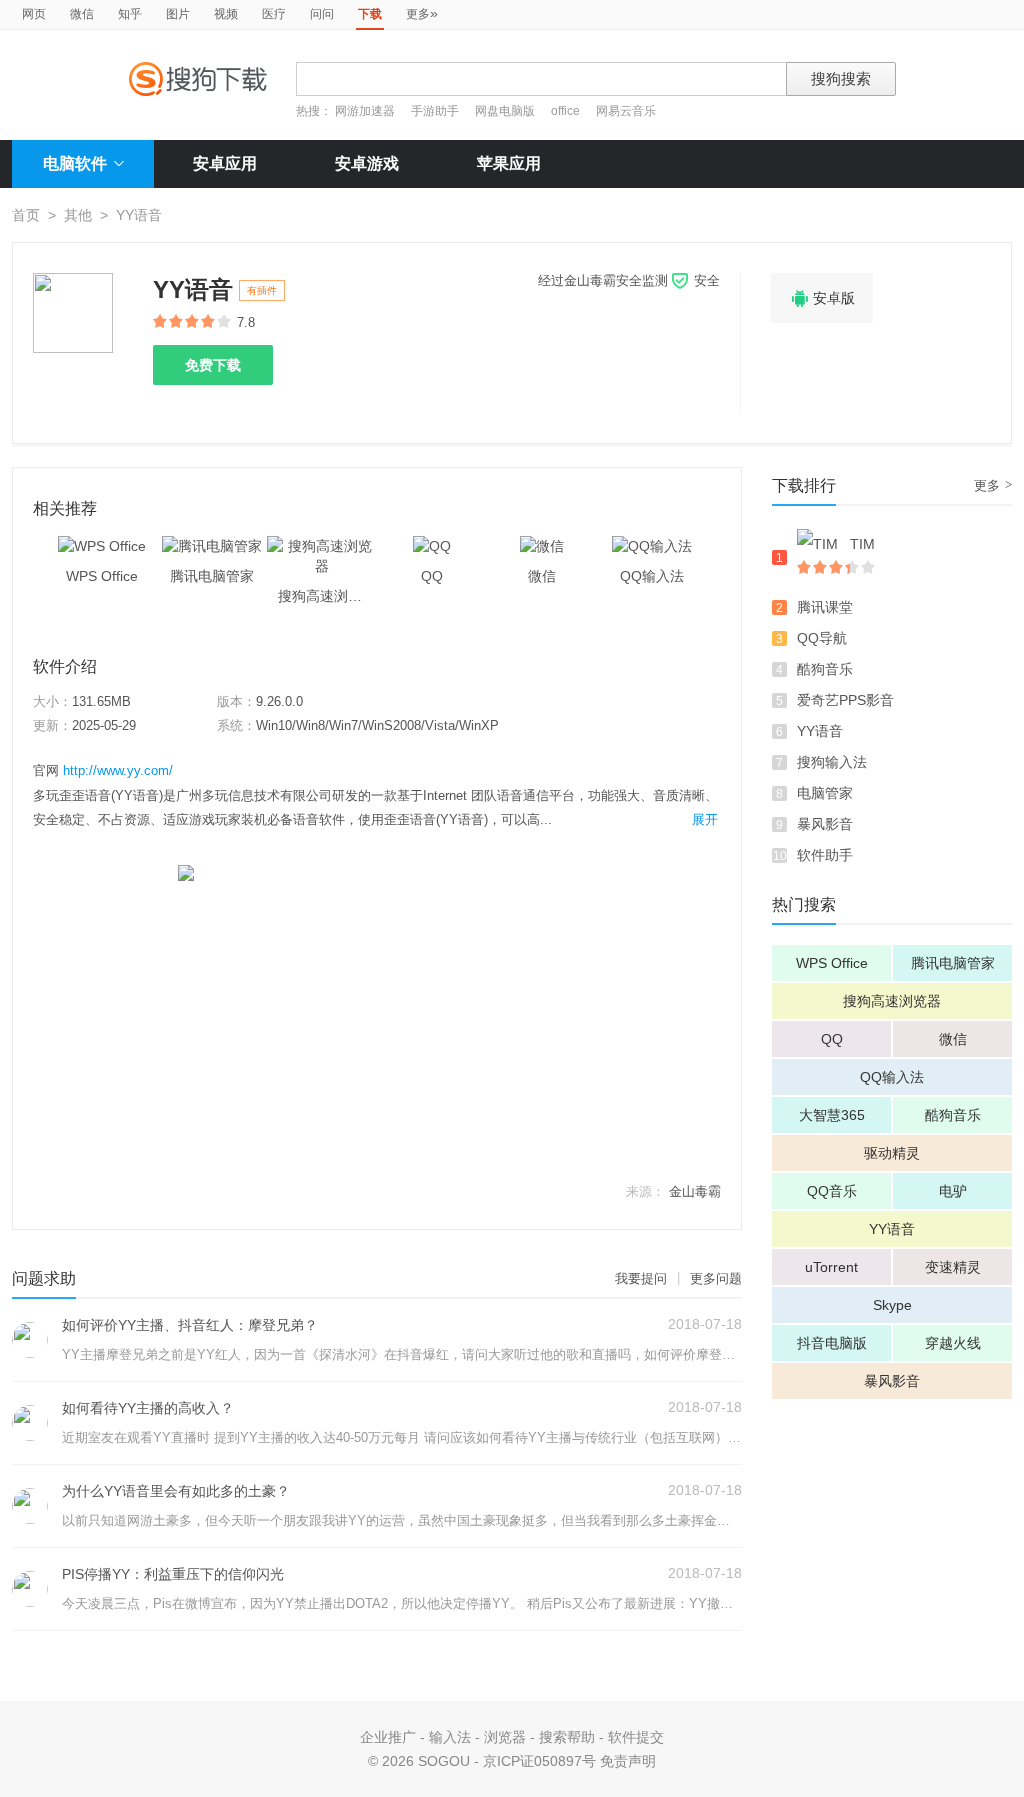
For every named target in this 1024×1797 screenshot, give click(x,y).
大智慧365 (832, 1115)
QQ (832, 1039)
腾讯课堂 (825, 607)
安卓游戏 (367, 163)
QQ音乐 (832, 1191)
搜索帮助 (567, 1737)
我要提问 (641, 1278)
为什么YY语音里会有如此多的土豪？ (176, 1491)
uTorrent (831, 1267)
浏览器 (505, 1737)
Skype (892, 1305)
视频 (226, 14)
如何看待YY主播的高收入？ (148, 1408)
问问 (322, 14)
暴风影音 (825, 824)
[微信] (542, 546)
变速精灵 (953, 1267)
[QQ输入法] (652, 546)
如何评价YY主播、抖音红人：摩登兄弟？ (190, 1325)
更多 (422, 13)
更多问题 (716, 1278)
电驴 (953, 1191)
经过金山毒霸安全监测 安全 (629, 280)
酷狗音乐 (825, 669)
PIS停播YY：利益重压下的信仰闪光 (173, 1574)
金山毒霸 (695, 1191)
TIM (862, 544)
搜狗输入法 (832, 762)
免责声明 (628, 1761)
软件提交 (636, 1737)
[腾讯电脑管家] (212, 546)
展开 (705, 819)
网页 (34, 14)
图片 (178, 14)
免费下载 (213, 365)
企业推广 (388, 1737)
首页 (26, 215)
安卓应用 (225, 163)
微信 (82, 14)
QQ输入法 (892, 1077)
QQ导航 (822, 638)
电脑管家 (825, 793)
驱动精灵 (892, 1153)
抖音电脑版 (832, 1343)
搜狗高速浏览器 (892, 1001)
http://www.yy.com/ (118, 770)
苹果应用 (509, 163)
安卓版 (822, 299)
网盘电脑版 (505, 111)
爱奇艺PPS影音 (845, 700)
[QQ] (432, 546)
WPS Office (832, 963)
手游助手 (436, 111)
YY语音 (820, 731)
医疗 (274, 14)
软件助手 (825, 855)
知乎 (130, 14)
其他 (78, 215)
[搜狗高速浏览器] (322, 546)
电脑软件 (75, 163)
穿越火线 (953, 1343)
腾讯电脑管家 (953, 963)
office (567, 111)
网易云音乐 (626, 111)
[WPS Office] (102, 546)
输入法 (450, 1737)
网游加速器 (365, 111)
